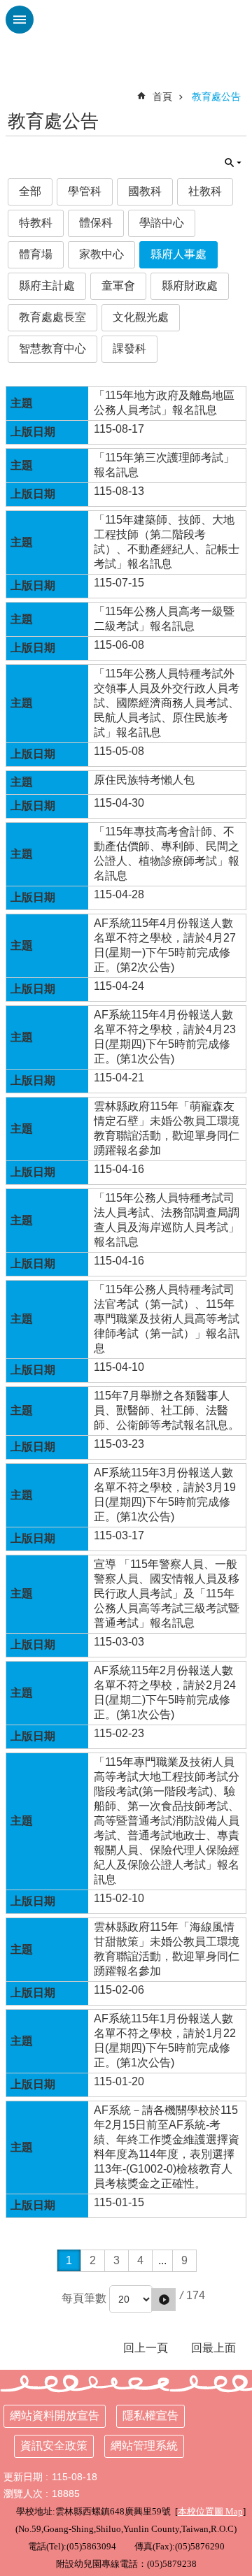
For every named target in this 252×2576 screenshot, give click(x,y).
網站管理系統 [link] (144, 2446)
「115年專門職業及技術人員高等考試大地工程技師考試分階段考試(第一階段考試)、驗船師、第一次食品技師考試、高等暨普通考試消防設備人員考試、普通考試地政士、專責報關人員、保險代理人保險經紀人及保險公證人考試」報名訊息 (167, 1821)
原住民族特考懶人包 (144, 780)
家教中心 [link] (101, 254)
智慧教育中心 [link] (52, 348)
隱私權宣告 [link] (150, 2416)
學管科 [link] (85, 191)
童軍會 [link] (118, 286)
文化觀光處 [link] (141, 317)
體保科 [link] (96, 223)
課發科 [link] (129, 348)
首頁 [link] (162, 96)
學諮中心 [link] (162, 223)
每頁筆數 (84, 2298)
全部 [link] (30, 191)
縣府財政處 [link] (190, 286)
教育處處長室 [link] (52, 317)
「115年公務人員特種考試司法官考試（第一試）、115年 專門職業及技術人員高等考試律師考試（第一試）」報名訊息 (167, 1319)
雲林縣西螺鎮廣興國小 (126, 35)
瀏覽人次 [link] (23, 2494)
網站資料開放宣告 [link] (55, 2416)
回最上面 (213, 2348)
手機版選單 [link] (20, 20)
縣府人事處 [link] (178, 254)
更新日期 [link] (23, 2477)
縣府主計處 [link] (47, 286)
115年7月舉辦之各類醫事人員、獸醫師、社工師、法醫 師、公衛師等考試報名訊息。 (167, 1410)
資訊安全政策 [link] (54, 2446)
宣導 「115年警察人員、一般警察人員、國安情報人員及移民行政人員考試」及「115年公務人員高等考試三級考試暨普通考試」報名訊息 (167, 1593)
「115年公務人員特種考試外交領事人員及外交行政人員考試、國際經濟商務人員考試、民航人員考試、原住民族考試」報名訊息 (167, 703)
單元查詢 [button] (233, 163)
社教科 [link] (205, 191)
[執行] (163, 2300)
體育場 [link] (36, 254)
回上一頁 (146, 2348)
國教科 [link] (145, 191)
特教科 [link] (36, 223)
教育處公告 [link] (216, 96)
